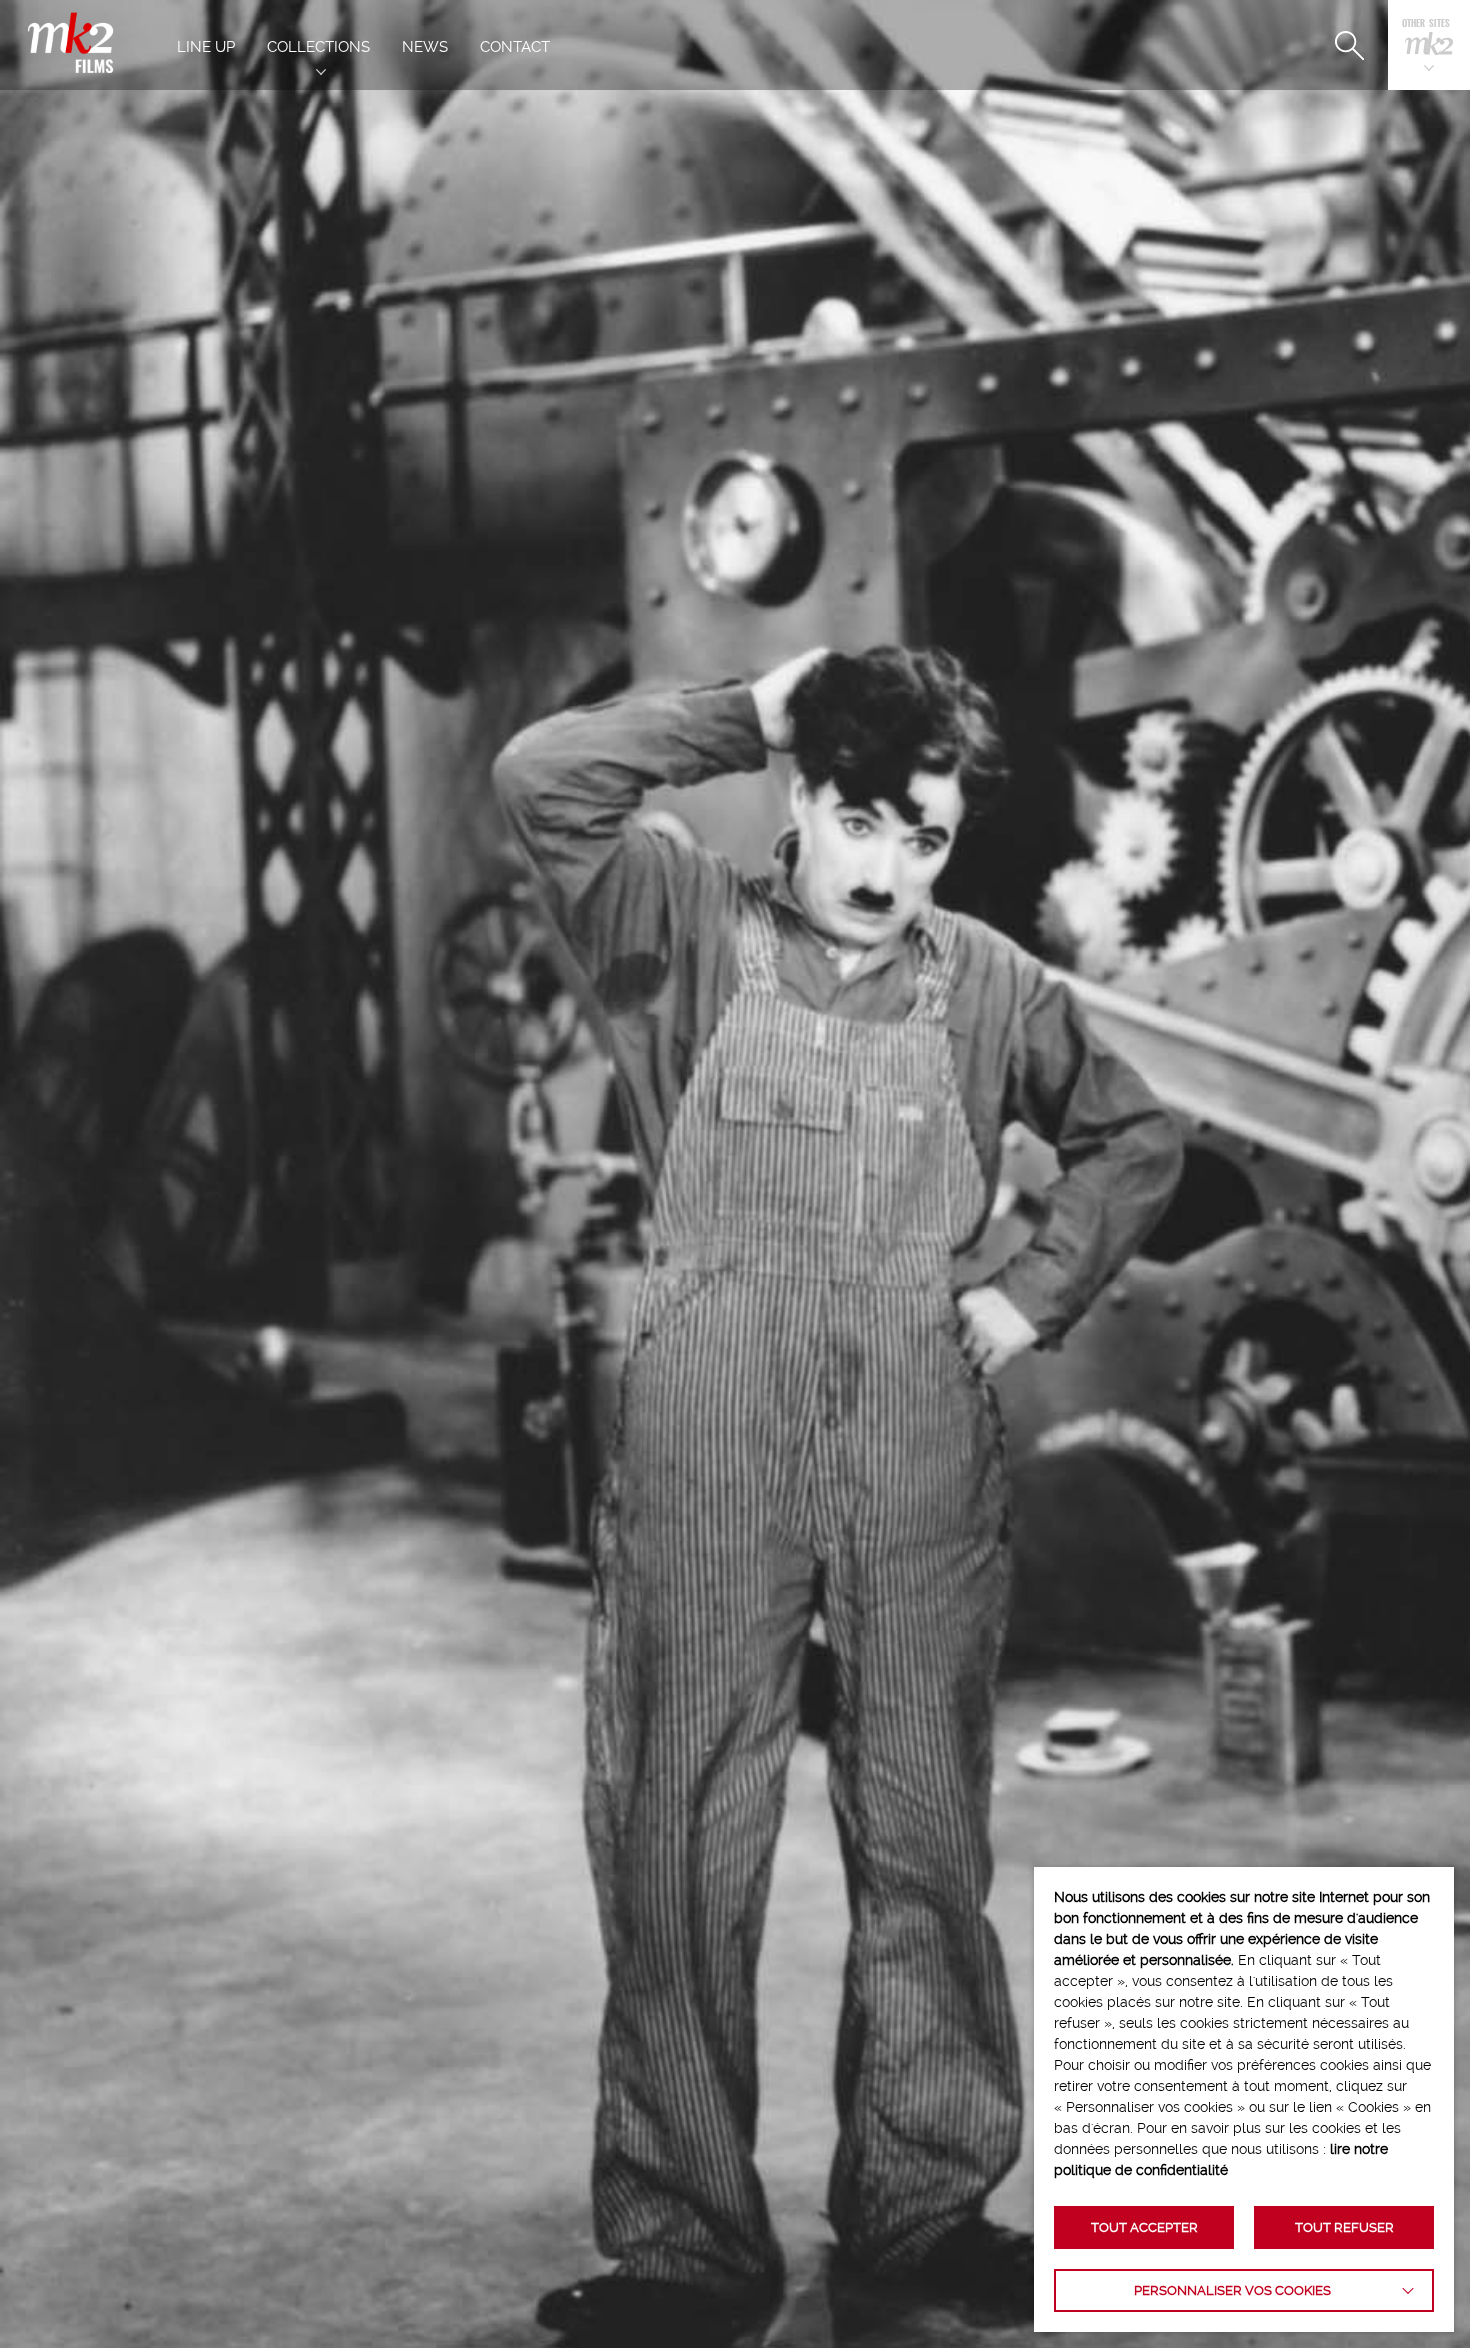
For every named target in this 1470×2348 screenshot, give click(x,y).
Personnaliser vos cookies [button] (1232, 2290)
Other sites (1426, 24)
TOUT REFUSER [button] (1344, 2227)
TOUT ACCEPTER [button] (1144, 2227)
